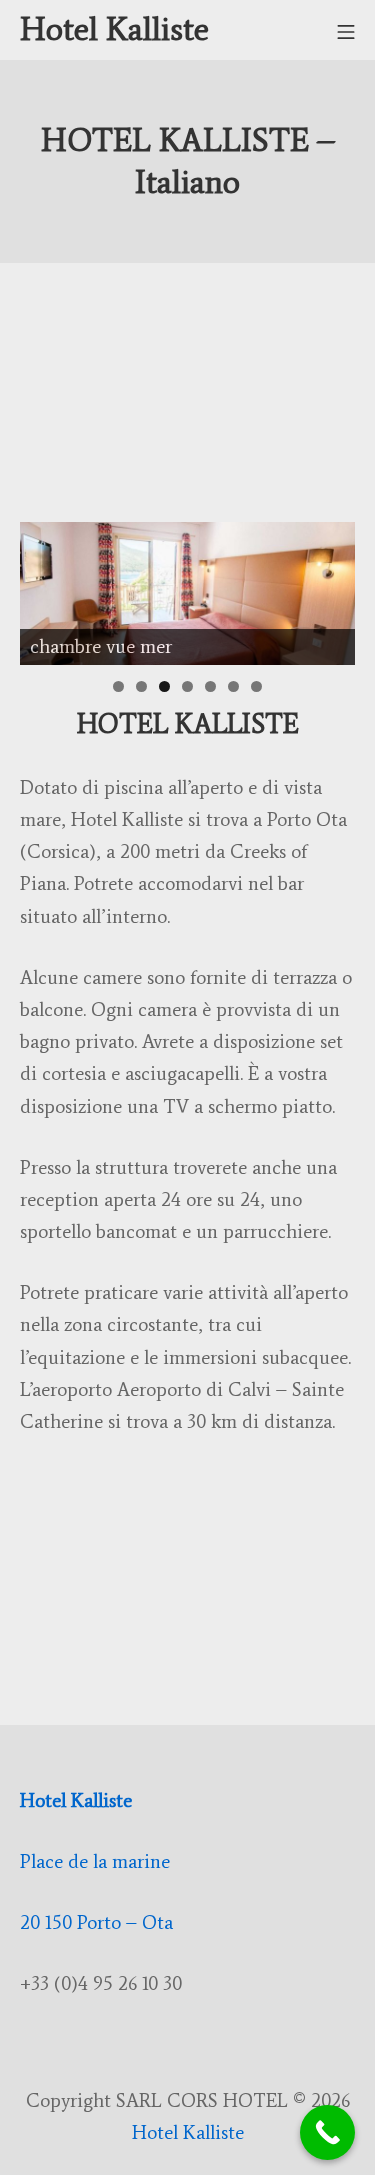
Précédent (45, 588)
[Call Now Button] (327, 2132)
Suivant (330, 588)
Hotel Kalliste (78, 1800)
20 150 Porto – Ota (96, 1922)
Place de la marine (95, 1861)
